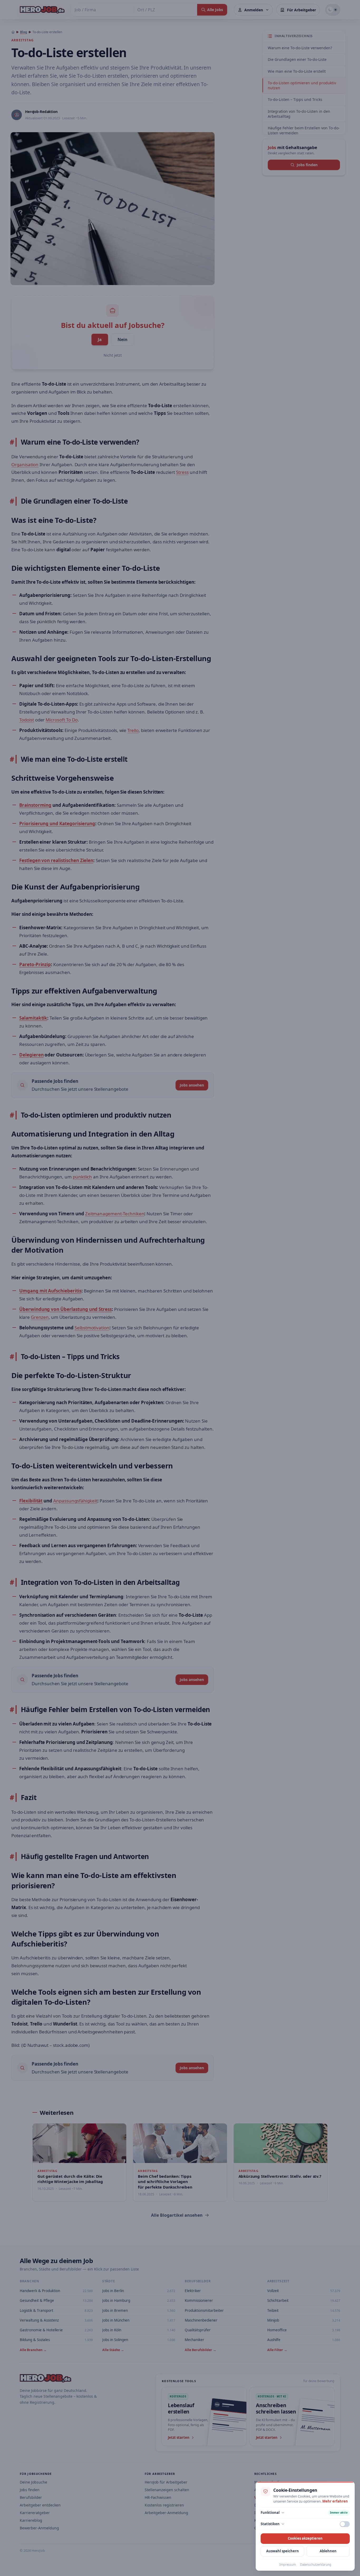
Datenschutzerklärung (316, 2565)
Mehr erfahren (335, 2501)
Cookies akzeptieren (305, 2538)
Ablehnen (328, 2551)
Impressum (288, 2565)
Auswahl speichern (283, 2551)
